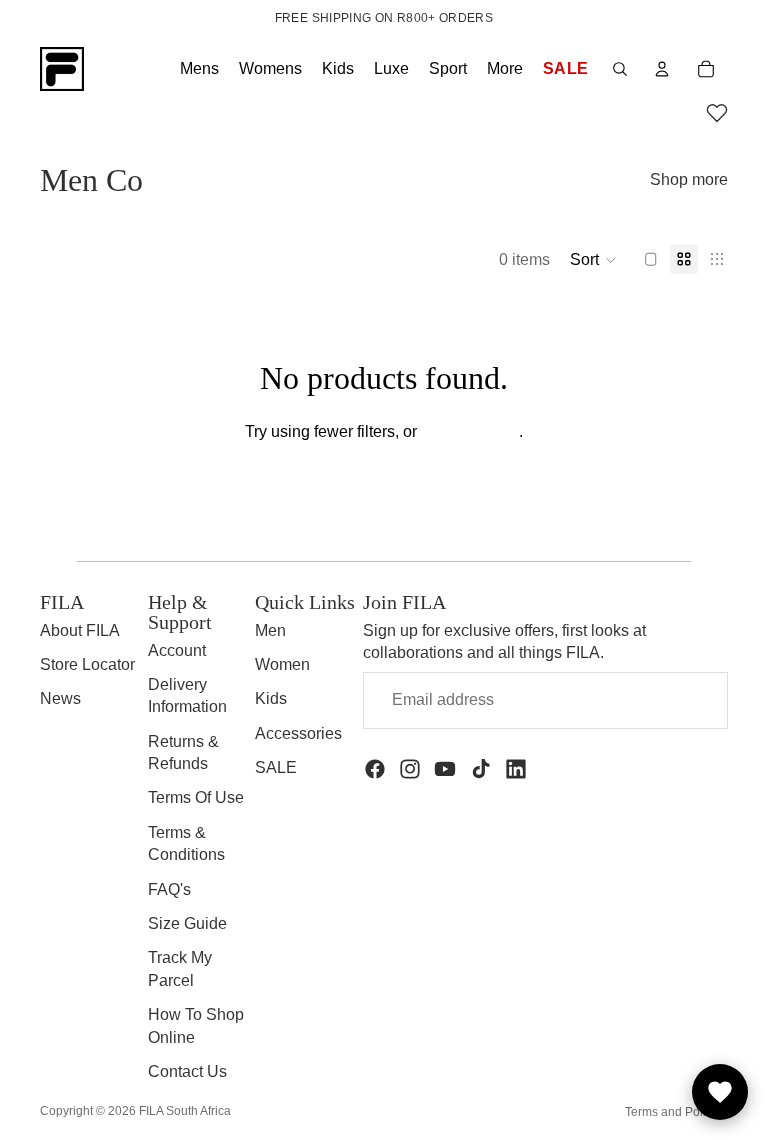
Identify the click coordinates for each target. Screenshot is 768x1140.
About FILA (80, 630)
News (60, 698)
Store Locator (87, 664)
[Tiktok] (481, 769)
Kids (271, 698)
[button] (717, 116)
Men (270, 630)
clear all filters (470, 431)
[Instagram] (410, 769)
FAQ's (169, 889)
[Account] (662, 69)
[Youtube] (445, 769)
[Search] (620, 69)
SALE (276, 767)
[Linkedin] (516, 769)
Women (282, 664)
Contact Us (187, 1071)
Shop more (689, 179)
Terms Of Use (196, 797)
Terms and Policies (676, 1112)
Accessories (298, 733)
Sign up (663, 699)
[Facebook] (375, 769)
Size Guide (187, 923)
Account (177, 650)
